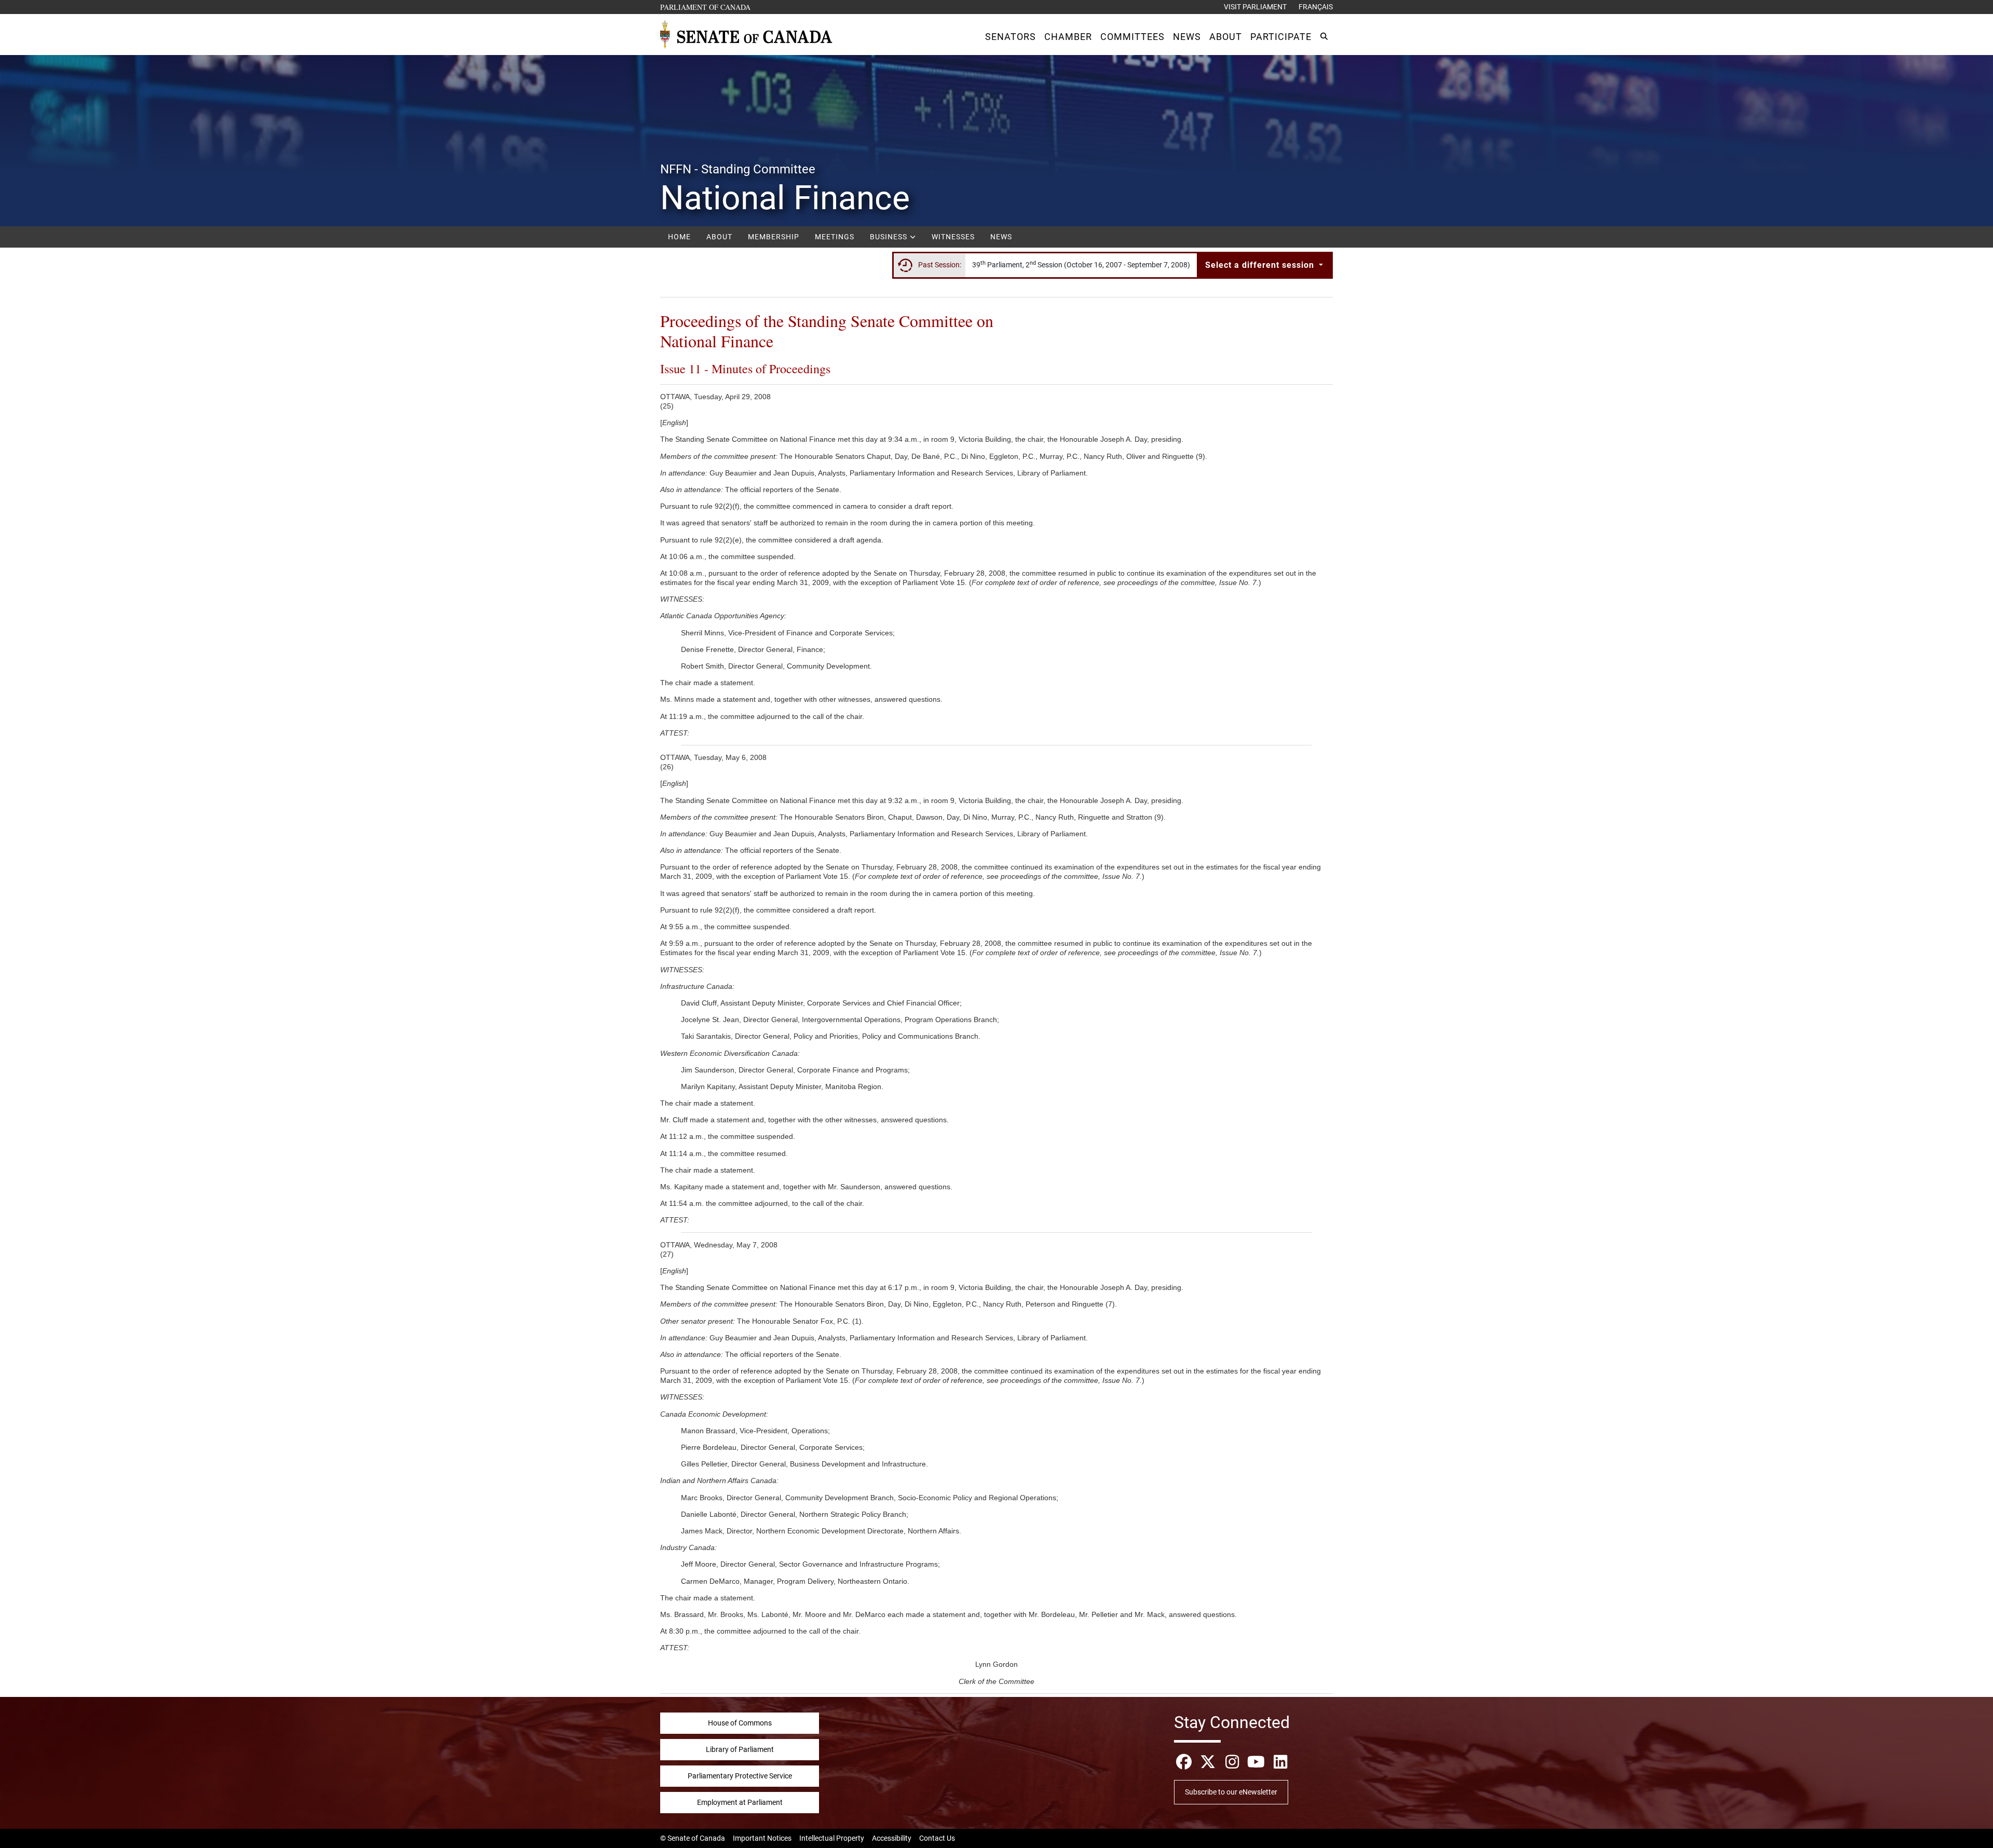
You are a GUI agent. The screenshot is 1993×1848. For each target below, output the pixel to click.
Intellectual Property (832, 1838)
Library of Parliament (740, 1749)
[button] (1011, 37)
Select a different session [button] (1261, 265)
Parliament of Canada (706, 7)
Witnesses (953, 237)
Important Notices (762, 1838)
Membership (774, 237)
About (719, 237)
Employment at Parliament (740, 1802)
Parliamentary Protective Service (740, 1776)
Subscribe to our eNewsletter (1231, 1792)
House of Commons (740, 1723)
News (1001, 237)
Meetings (835, 237)
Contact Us (937, 1838)
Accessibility (892, 1838)
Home (679, 237)
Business (890, 237)
